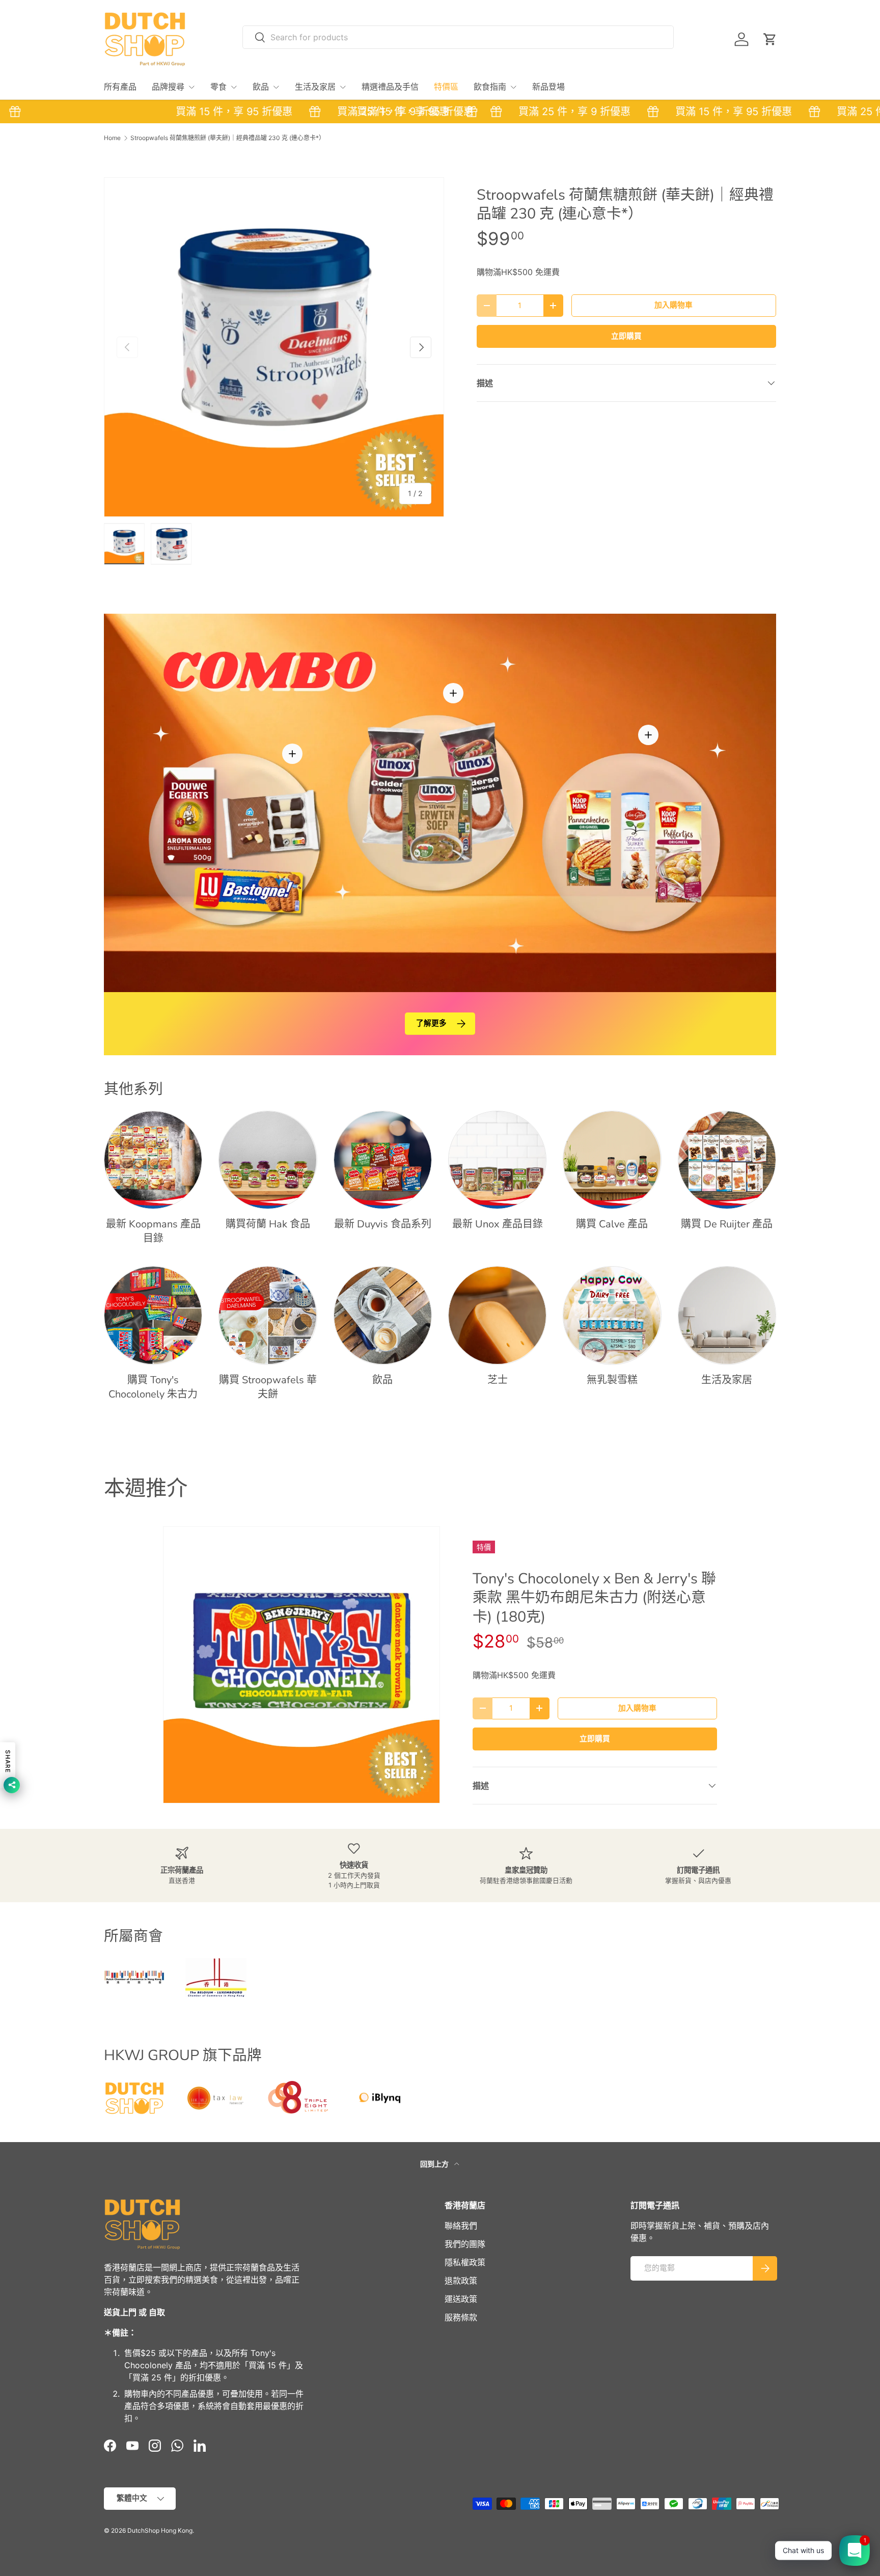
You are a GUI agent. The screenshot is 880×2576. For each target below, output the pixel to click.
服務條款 (461, 2317)
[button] (770, 39)
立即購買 (626, 336)
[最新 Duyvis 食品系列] (383, 1160)
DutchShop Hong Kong (160, 2530)
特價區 (446, 87)
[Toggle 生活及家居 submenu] (343, 87)
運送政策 (461, 2299)
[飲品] (383, 1315)
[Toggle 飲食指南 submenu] (513, 87)
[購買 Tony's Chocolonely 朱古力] (153, 1315)
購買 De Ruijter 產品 (727, 1224)
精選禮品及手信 (390, 87)
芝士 (498, 1380)
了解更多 (431, 1023)
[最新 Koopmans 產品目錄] (153, 1160)
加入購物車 (673, 305)
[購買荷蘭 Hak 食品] (268, 1160)
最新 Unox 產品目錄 (498, 1224)
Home (112, 138)
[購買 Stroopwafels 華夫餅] (268, 1315)
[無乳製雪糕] (612, 1315)
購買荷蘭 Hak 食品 (268, 1224)
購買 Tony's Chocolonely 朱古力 (153, 1387)
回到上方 (435, 2164)
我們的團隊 (465, 2244)
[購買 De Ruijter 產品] (727, 1160)
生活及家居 (315, 87)
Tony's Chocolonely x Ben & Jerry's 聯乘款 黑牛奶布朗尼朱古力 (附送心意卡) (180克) (594, 1598)
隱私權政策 (465, 2262)
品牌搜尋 (168, 87)
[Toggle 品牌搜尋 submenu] (191, 87)
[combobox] (458, 37)
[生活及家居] (727, 1315)
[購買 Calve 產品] (612, 1160)
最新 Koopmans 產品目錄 (153, 1231)
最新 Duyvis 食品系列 (383, 1224)
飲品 (261, 87)
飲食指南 (490, 87)
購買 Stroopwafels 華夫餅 (268, 1387)
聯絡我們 (461, 2226)
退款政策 (461, 2281)
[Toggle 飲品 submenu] (276, 87)
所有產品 (120, 87)
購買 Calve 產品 (612, 1224)
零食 (218, 87)
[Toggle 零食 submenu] (234, 87)
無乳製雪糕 (612, 1380)
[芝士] (497, 1315)
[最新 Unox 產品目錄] (497, 1160)
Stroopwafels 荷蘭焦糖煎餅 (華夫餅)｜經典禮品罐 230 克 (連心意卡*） (228, 138)
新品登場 (548, 87)
